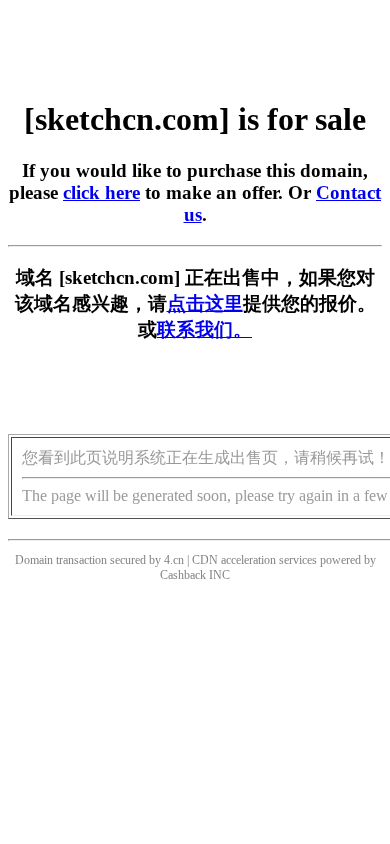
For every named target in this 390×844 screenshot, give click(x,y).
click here (101, 192)
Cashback (183, 575)
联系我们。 (204, 329)
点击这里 (205, 303)
